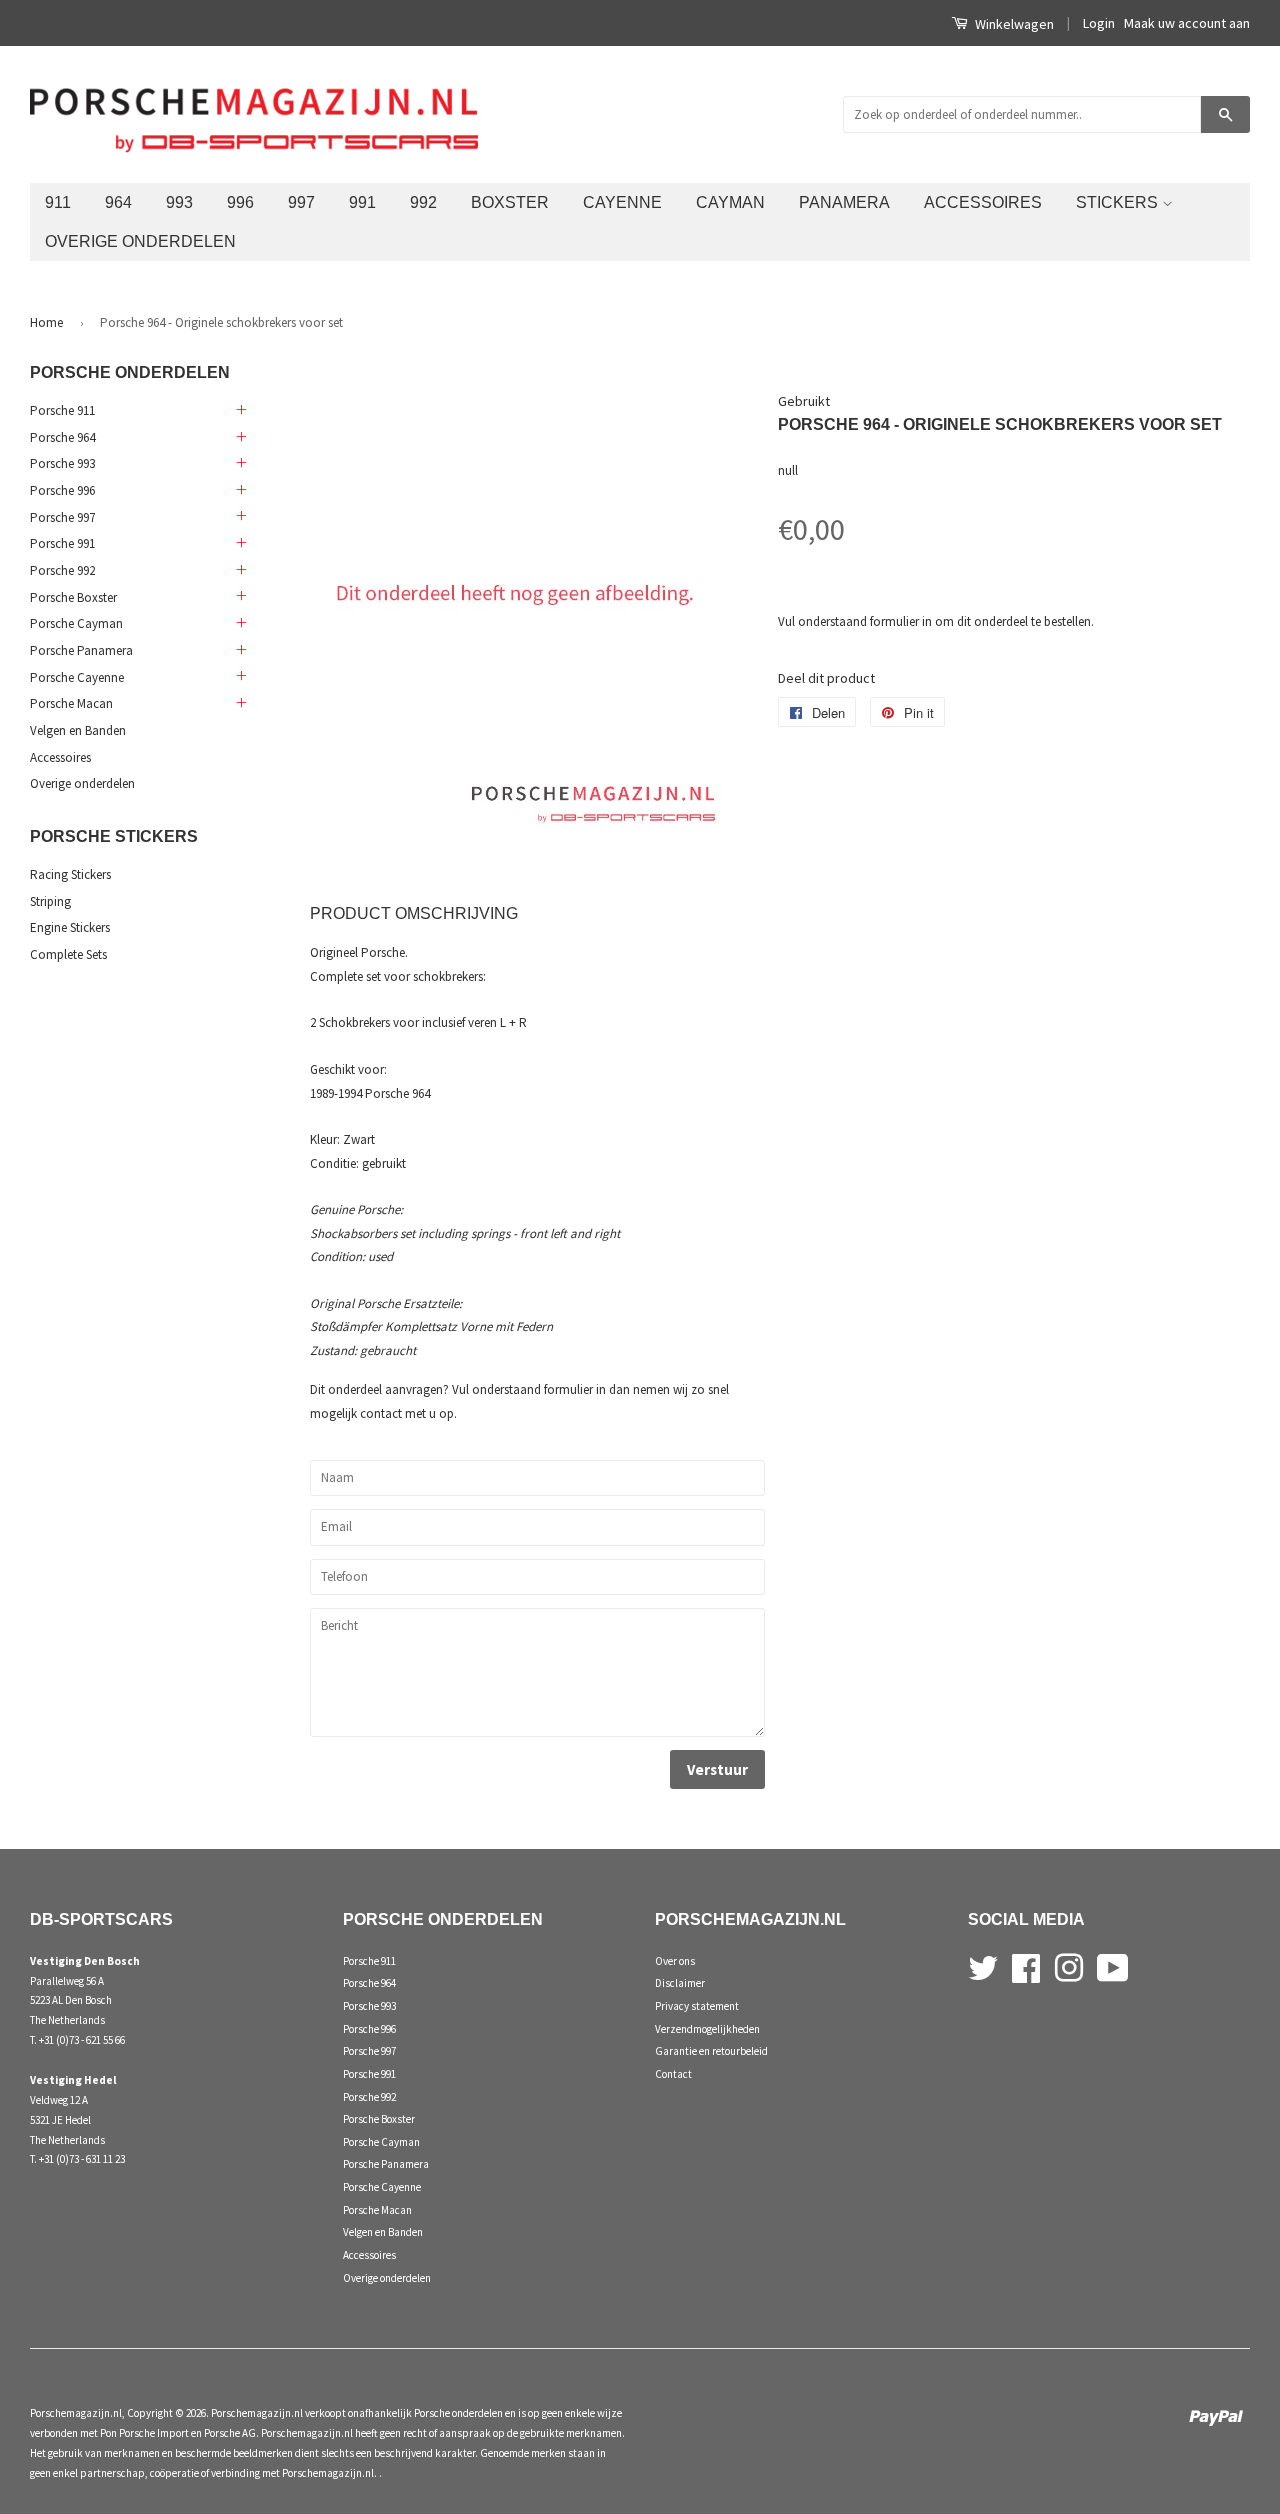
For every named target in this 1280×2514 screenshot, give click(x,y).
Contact (673, 2074)
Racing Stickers (70, 874)
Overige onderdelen (140, 241)
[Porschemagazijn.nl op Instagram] (1069, 1965)
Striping (50, 901)
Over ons (675, 1961)
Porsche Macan (71, 703)
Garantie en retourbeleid (711, 2051)
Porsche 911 (62, 410)
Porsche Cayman (76, 623)
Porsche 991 (62, 543)
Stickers (1119, 202)
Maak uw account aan (1187, 23)
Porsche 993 (62, 463)
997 (301, 202)
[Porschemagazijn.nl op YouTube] (1113, 1965)
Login (1099, 23)
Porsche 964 (62, 437)
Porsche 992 (62, 570)
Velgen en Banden (78, 730)
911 (58, 202)
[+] (240, 411)
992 (423, 202)
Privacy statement (697, 2006)
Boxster (510, 202)
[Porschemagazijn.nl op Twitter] (983, 1965)
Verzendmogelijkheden (707, 2029)
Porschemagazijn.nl (76, 2413)
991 (362, 202)
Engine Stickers (70, 927)
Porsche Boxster (73, 597)
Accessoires (983, 202)
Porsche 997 (62, 517)
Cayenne (622, 202)
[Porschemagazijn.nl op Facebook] (1026, 1965)
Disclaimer (680, 1983)
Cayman (730, 202)
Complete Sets (68, 954)
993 (179, 202)
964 (118, 202)
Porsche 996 (62, 490)
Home (46, 322)
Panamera (844, 202)
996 (240, 202)
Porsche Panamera (81, 650)
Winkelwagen (1013, 24)
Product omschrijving (414, 913)
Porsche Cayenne (77, 677)
